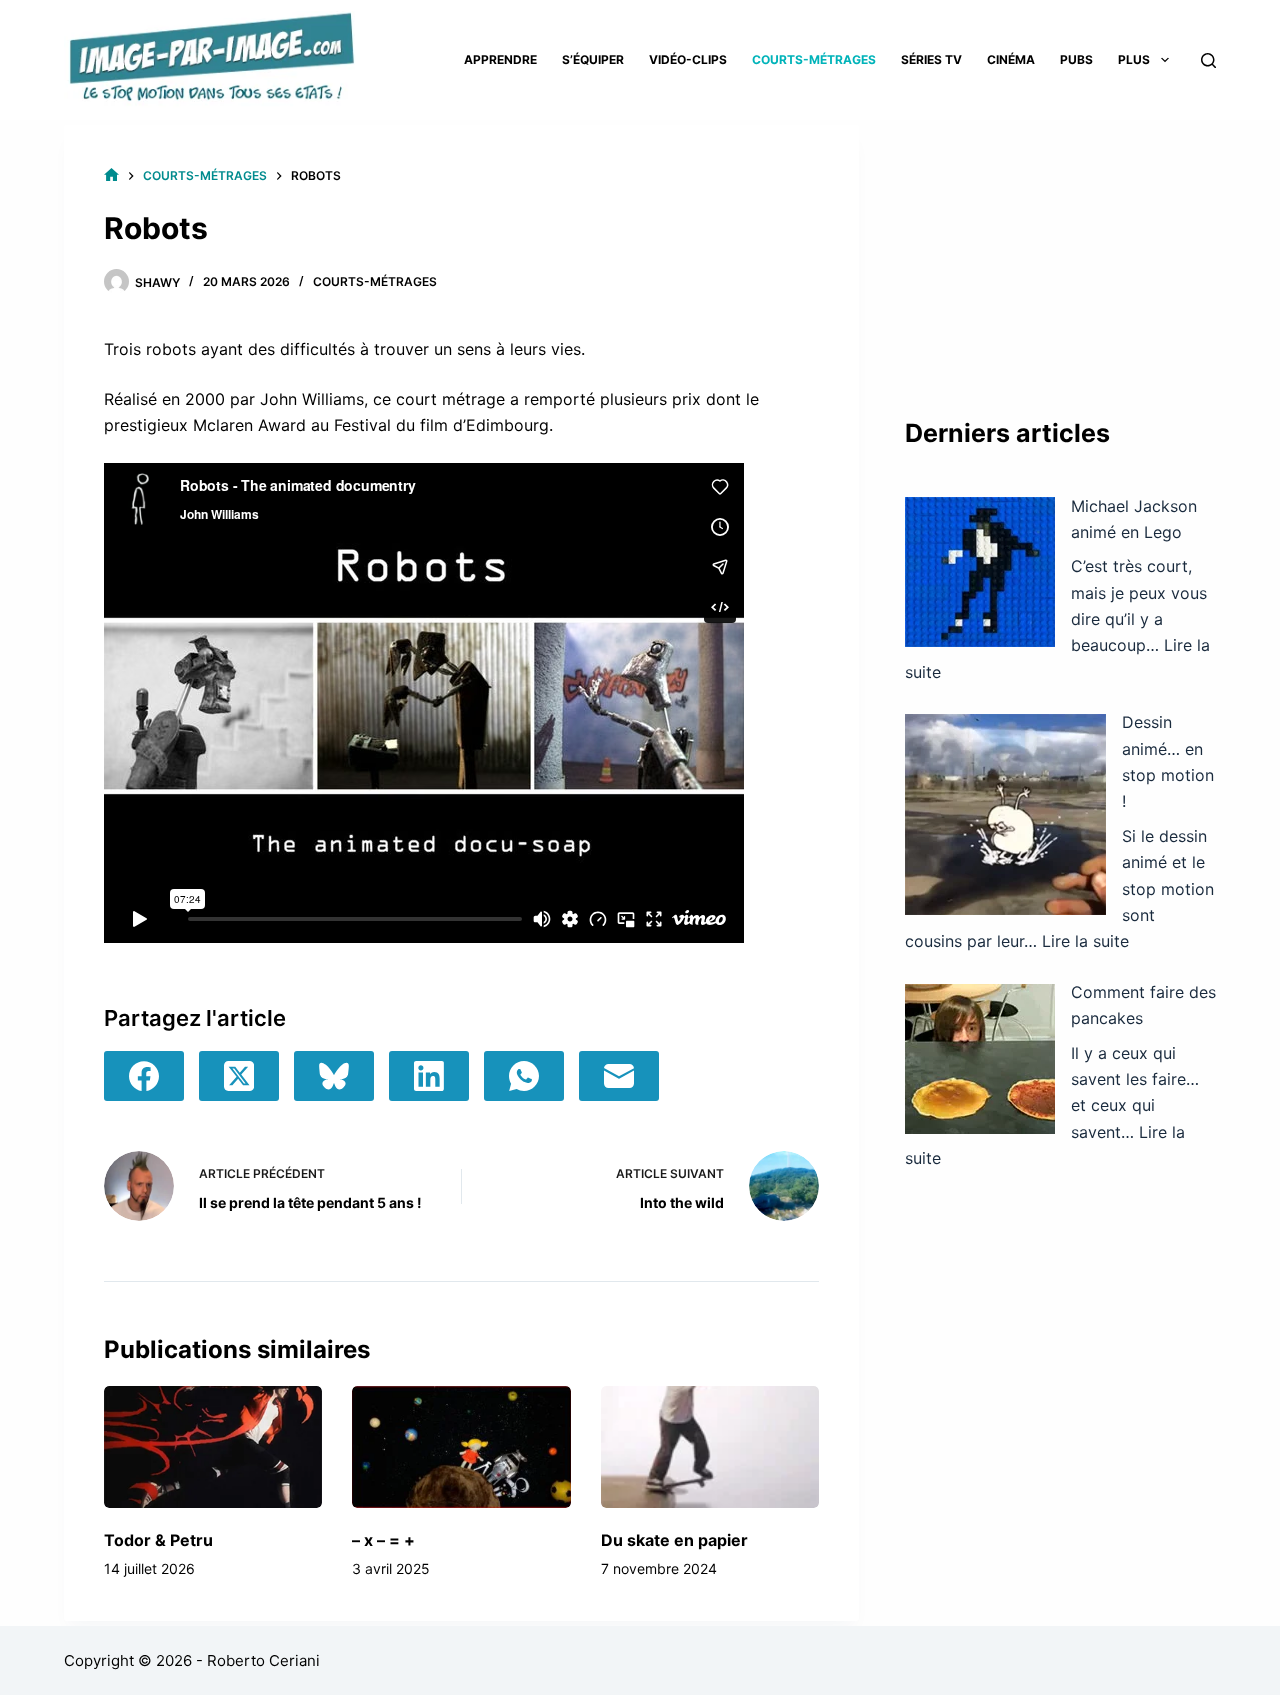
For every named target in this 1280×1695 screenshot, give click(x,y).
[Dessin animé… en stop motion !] (1005, 814)
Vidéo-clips (688, 59)
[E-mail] (619, 1076)
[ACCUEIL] (111, 175)
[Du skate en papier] (710, 1447)
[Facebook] (144, 1076)
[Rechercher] (1208, 60)
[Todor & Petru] (213, 1447)
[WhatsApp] (524, 1076)
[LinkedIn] (429, 1076)
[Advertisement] (1060, 250)
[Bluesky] (334, 1076)
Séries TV (931, 59)
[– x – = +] (461, 1447)
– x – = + (383, 1540)
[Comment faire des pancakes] (980, 1059)
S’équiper (593, 59)
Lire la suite (1085, 941)
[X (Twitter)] (239, 1076)
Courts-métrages (814, 59)
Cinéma (1011, 59)
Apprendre (500, 59)
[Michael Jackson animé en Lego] (980, 572)
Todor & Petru (158, 1540)
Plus (1134, 59)
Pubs (1076, 59)
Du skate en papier (674, 1540)
